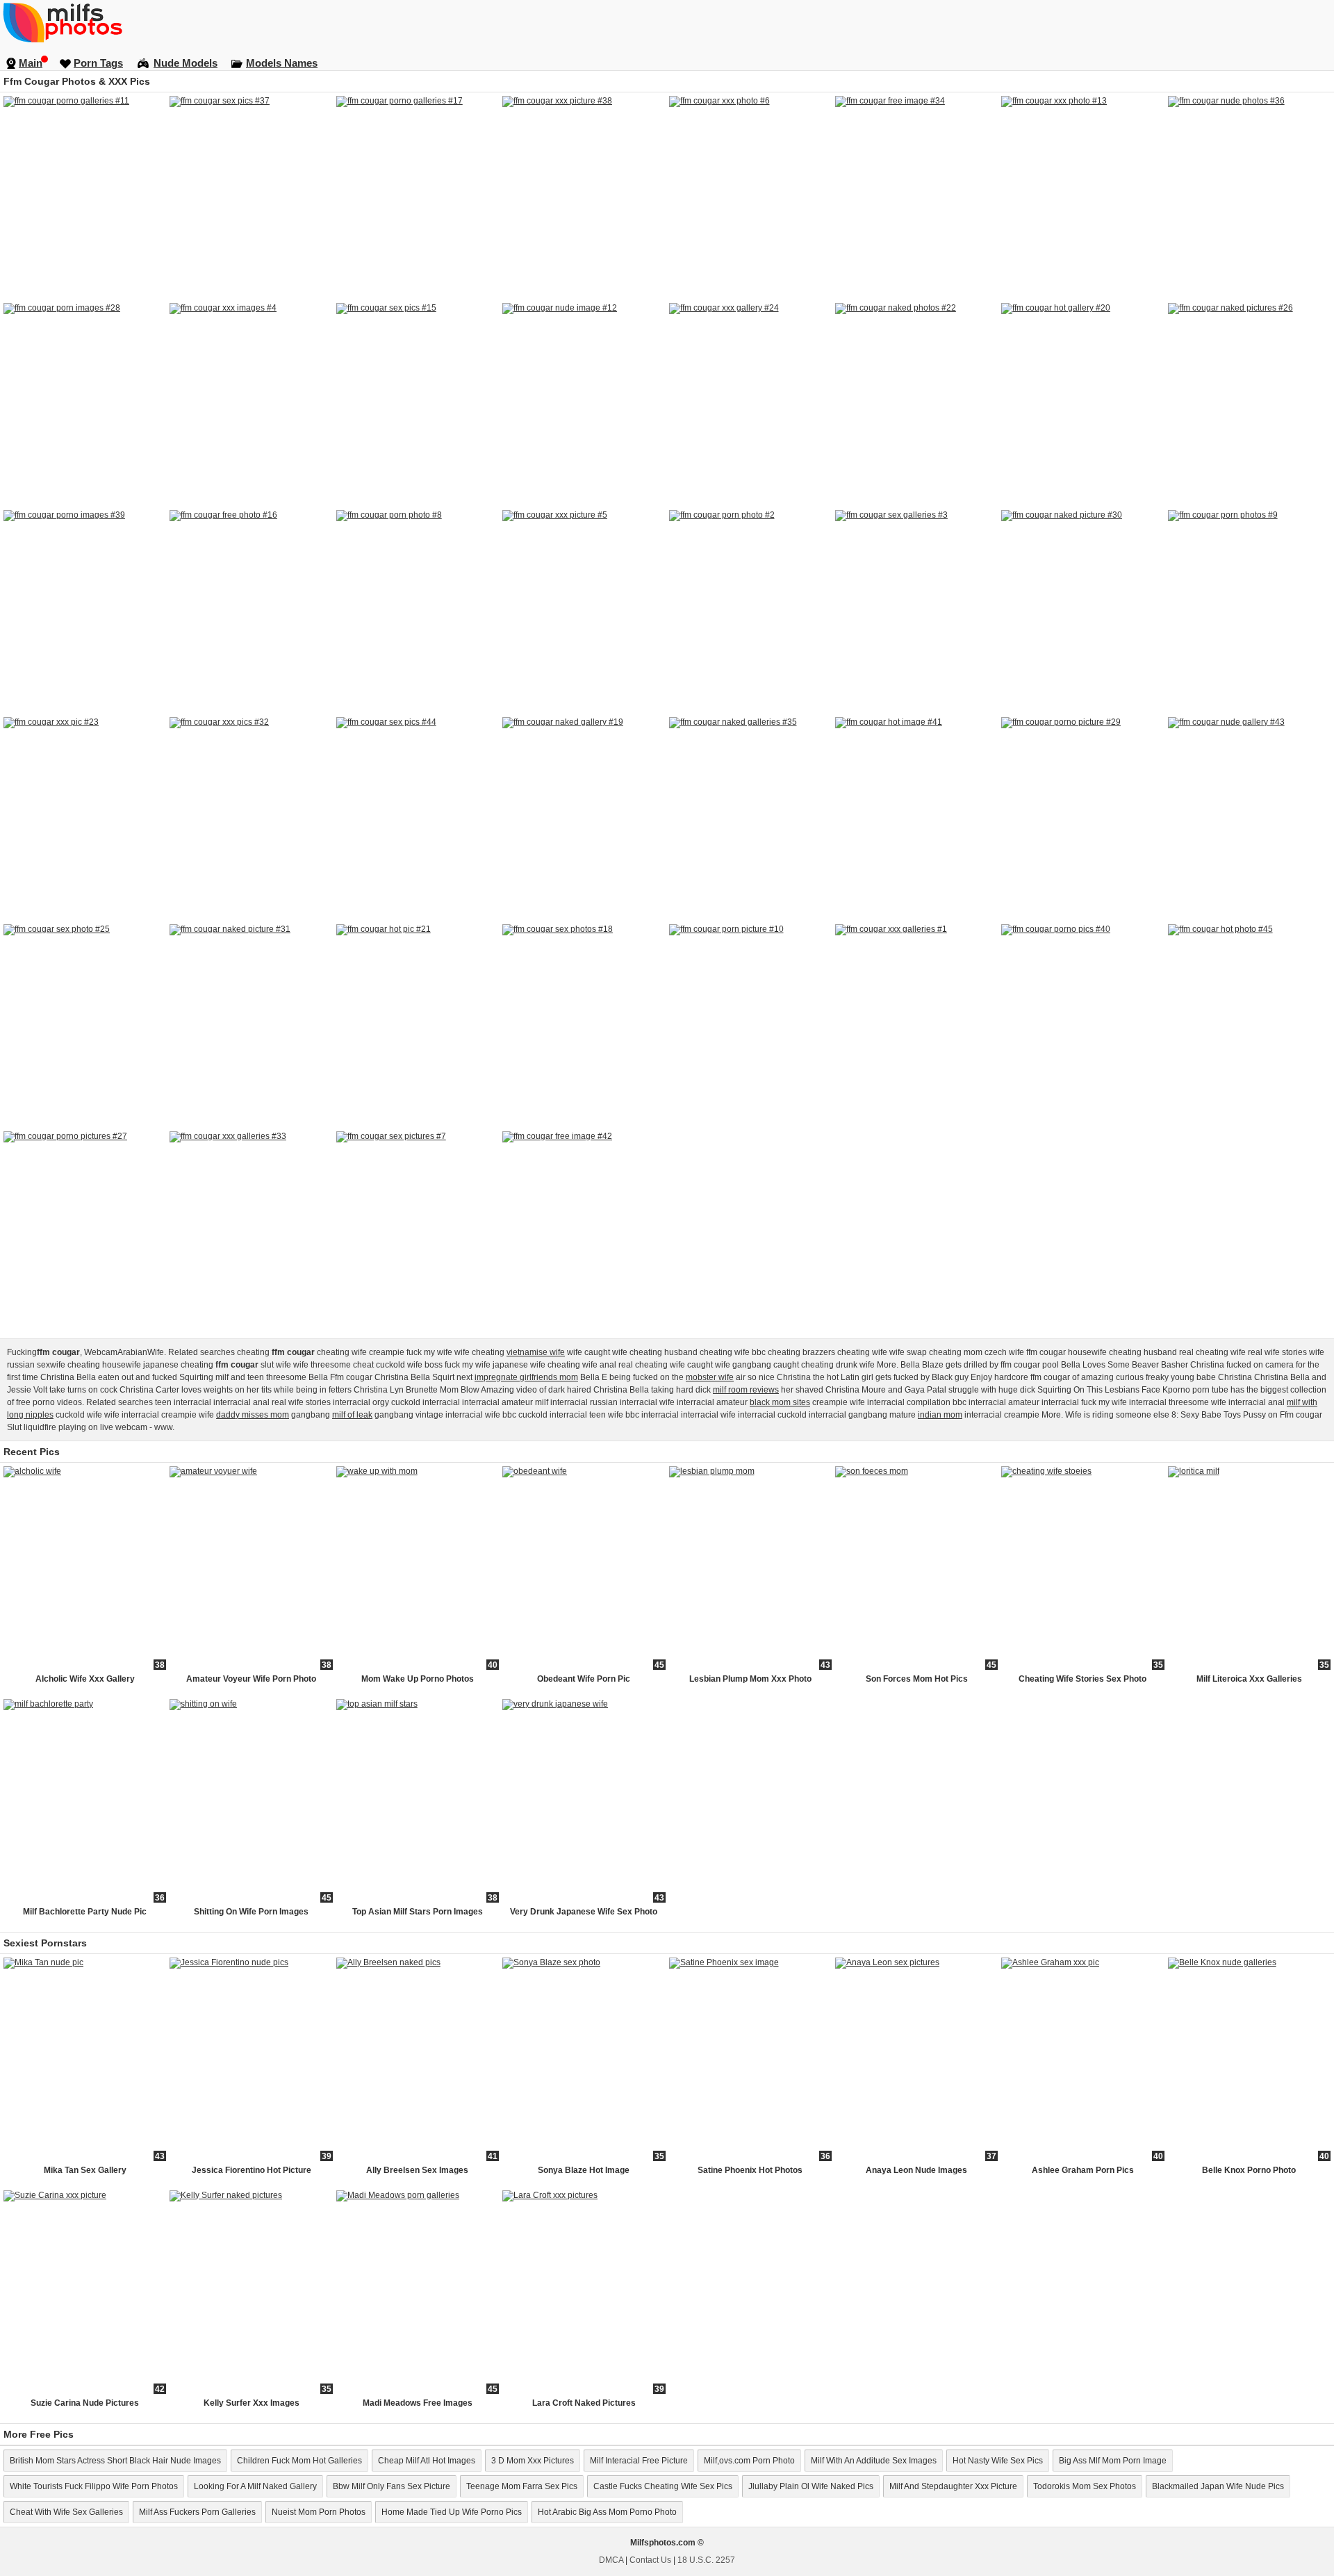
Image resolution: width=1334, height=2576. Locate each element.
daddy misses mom (253, 1415)
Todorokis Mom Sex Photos (1085, 2486)
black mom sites (780, 1402)
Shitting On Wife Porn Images (251, 1912)
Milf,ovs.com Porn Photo (749, 2461)
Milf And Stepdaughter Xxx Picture (953, 2486)
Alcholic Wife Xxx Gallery (85, 1679)
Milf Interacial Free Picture (639, 2461)
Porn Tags (98, 63)
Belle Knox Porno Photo (1249, 2170)
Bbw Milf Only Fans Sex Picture (392, 2486)
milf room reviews (746, 1390)
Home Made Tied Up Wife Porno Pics (452, 2512)
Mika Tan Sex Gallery (85, 2170)
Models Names (282, 63)
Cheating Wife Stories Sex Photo (1082, 1679)
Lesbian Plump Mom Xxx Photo (750, 1679)
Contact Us (650, 2560)
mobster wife (710, 1377)
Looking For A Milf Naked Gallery (255, 2486)
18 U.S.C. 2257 (706, 2560)
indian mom (940, 1415)
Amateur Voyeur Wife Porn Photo (251, 1679)
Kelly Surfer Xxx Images (252, 2403)
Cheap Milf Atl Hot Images (427, 2461)
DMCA (611, 2560)
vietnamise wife (536, 1352)
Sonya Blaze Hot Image (584, 2170)
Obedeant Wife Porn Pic (584, 1679)
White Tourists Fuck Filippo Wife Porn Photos (94, 2486)
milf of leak (352, 1415)
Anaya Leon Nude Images (916, 2170)
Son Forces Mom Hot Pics (917, 1679)
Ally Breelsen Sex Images (417, 2170)
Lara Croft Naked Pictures (584, 2403)
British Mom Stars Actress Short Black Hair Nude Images (115, 2461)
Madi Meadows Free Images (418, 2403)
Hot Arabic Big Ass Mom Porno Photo (607, 2512)
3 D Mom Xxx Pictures (533, 2461)
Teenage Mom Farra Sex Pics (522, 2486)
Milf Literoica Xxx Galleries (1249, 1679)
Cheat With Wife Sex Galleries (66, 2512)
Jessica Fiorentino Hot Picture (252, 2170)
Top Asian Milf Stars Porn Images (418, 1912)
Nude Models (186, 63)
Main (31, 63)
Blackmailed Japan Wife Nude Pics (1218, 2486)
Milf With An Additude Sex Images (874, 2461)
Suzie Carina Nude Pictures (85, 2403)
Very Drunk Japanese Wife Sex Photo (584, 1912)
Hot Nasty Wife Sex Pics (998, 2461)
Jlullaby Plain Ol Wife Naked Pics (811, 2486)
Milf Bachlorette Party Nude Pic (85, 1912)
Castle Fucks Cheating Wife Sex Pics (663, 2486)
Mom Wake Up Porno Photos (418, 1679)
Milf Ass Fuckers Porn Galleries (197, 2512)
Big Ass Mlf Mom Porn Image (1113, 2461)
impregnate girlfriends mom (526, 1377)
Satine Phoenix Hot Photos (750, 2170)
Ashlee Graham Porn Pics (1083, 2170)
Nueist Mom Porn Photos (319, 2512)
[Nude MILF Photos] (667, 22)
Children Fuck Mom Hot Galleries (299, 2461)
